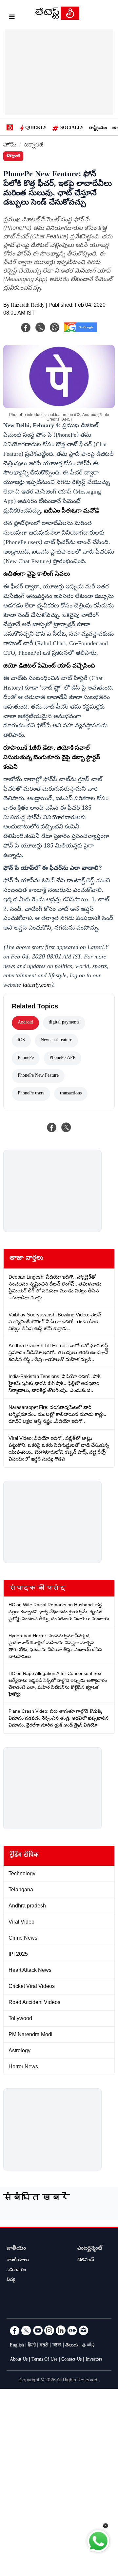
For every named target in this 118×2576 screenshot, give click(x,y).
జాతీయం (16, 2249)
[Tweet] (66, 1127)
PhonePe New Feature (38, 1076)
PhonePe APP (62, 1058)
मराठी (44, 2346)
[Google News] (72, 2330)
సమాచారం (16, 2270)
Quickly (36, 128)
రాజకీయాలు (18, 2260)
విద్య (11, 2280)
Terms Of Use (44, 2360)
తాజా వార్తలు (26, 1259)
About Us (19, 2360)
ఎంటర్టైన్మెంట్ (90, 2249)
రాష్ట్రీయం (98, 128)
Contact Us (71, 2360)
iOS (21, 1041)
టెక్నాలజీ (34, 146)
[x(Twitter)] (40, 327)
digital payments (64, 1023)
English (17, 2346)
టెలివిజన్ (86, 2260)
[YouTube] (38, 2330)
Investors (94, 2360)
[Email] (84, 2330)
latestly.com (37, 986)
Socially (72, 128)
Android (25, 1023)
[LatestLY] (57, 18)
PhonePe (26, 1058)
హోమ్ (10, 146)
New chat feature (56, 1041)
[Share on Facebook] (52, 1127)
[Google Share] (81, 332)
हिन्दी (32, 2346)
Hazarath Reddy (28, 306)
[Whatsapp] (55, 327)
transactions (71, 1094)
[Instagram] (49, 2330)
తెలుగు (72, 2346)
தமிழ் (89, 2346)
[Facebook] (26, 327)
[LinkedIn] (61, 2330)
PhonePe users (31, 1094)
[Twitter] (26, 2330)
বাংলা (57, 2346)
